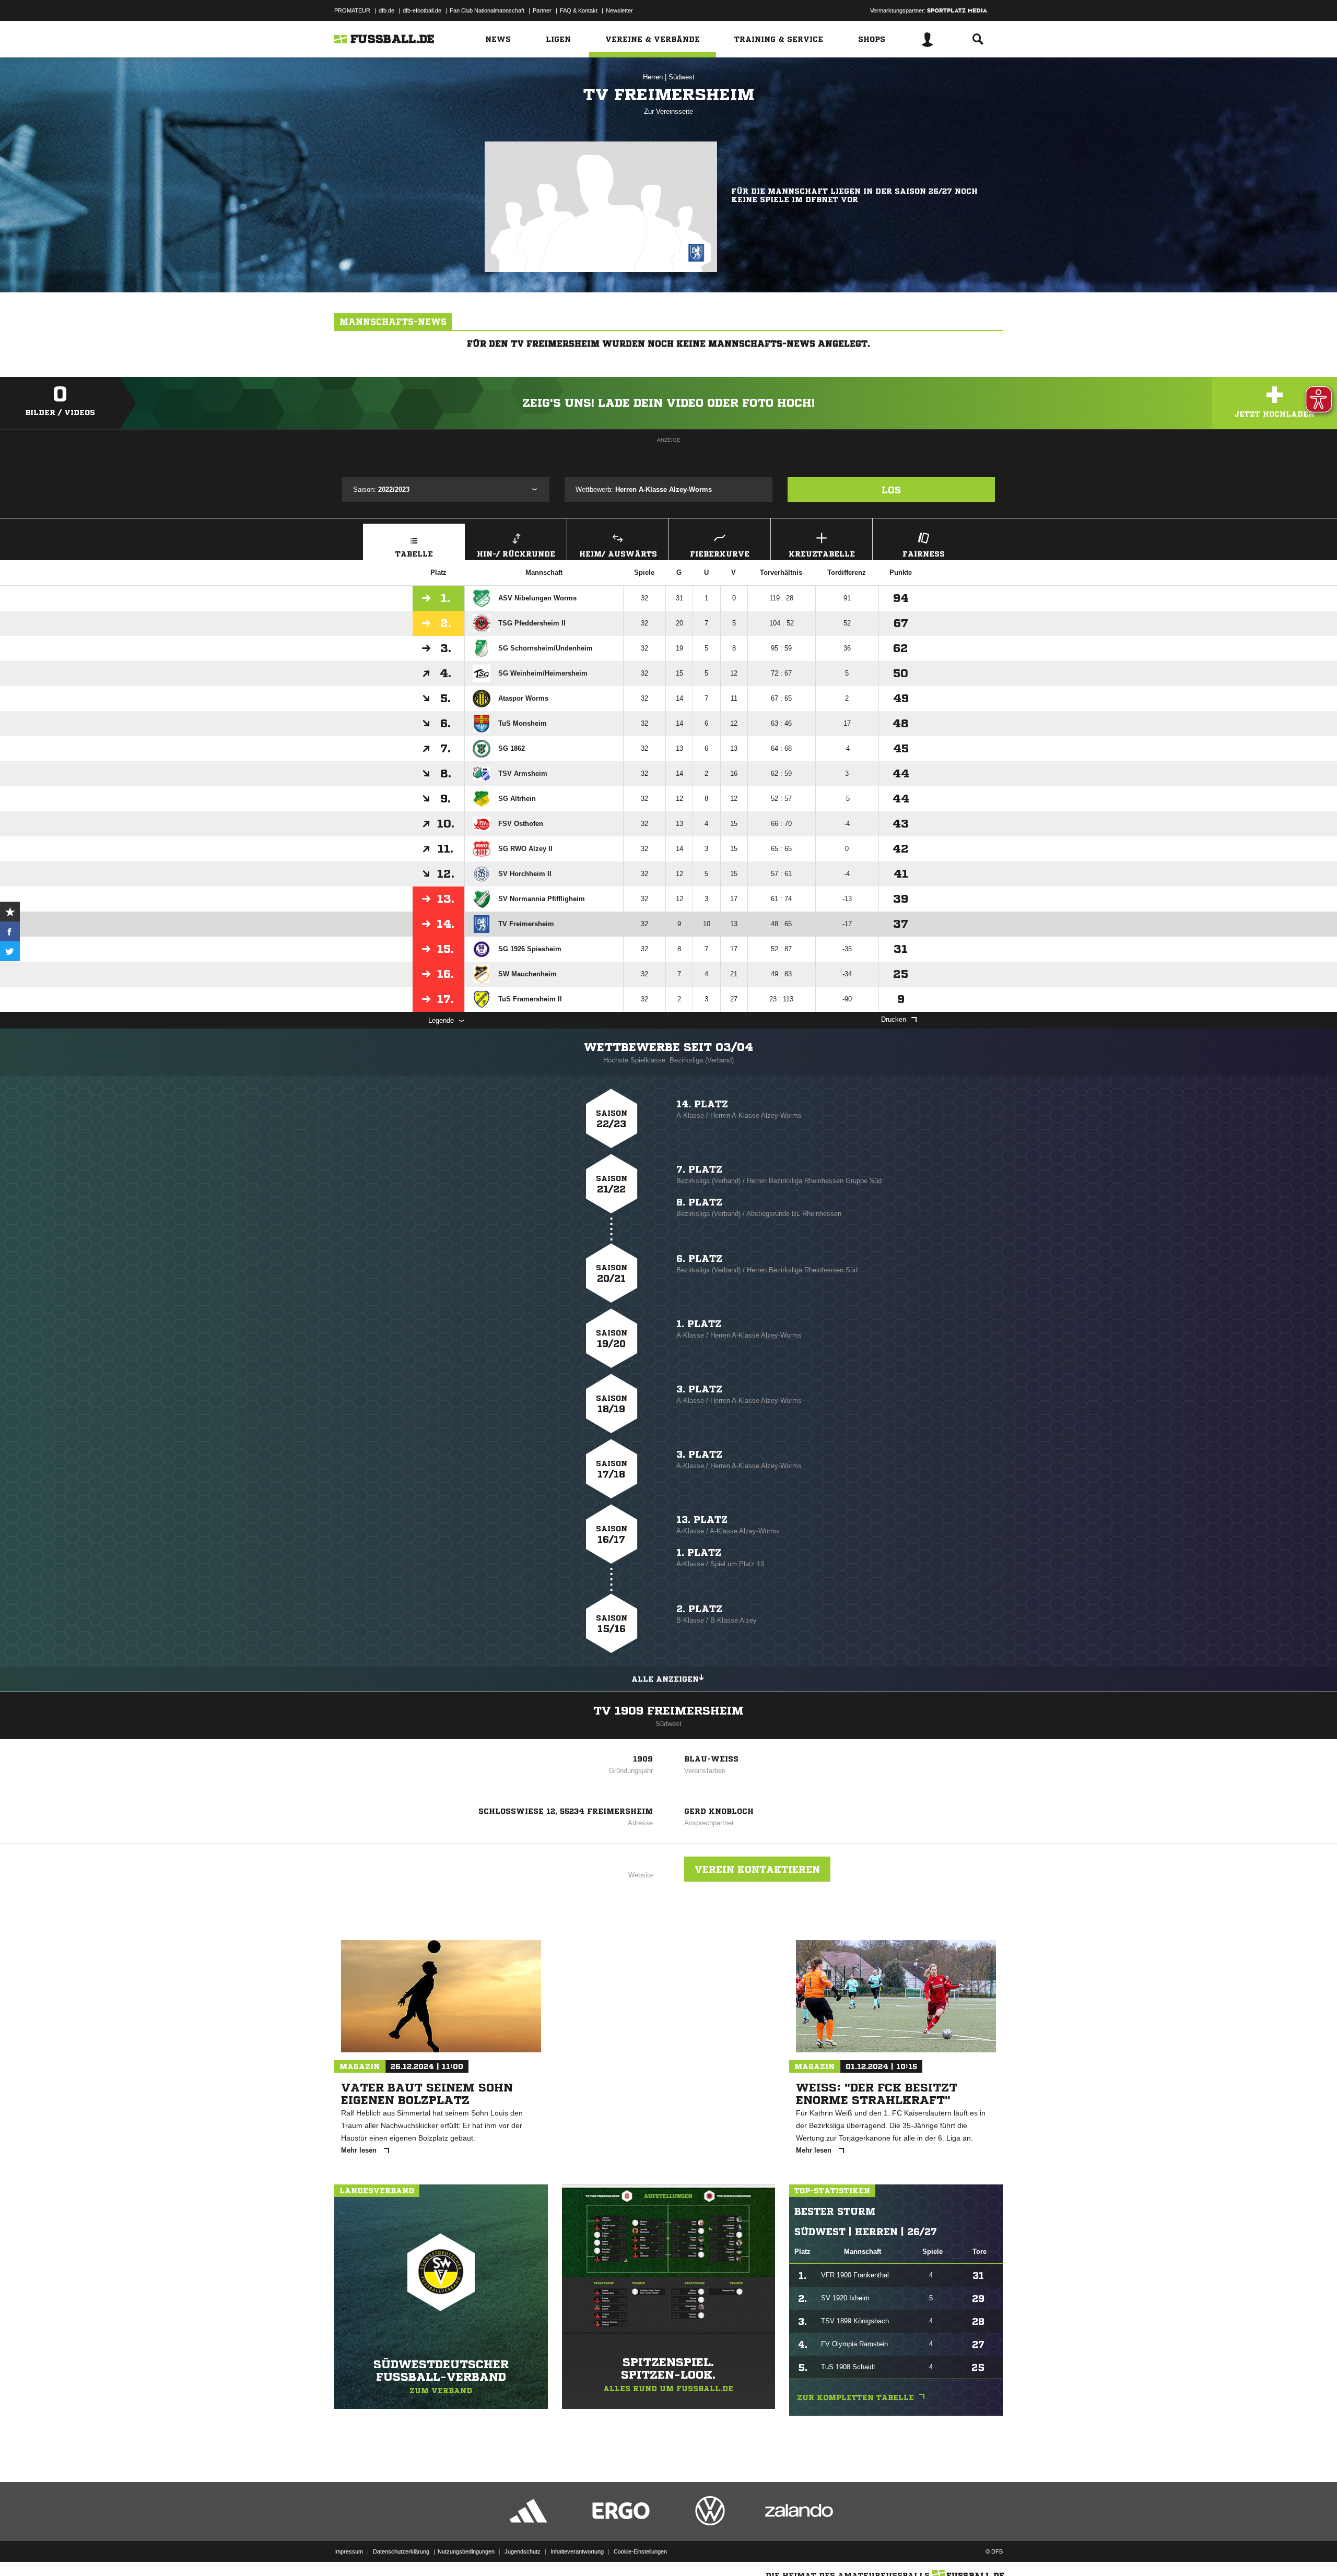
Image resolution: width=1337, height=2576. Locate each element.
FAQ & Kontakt (579, 10)
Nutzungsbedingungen (466, 2551)
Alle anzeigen (665, 1679)
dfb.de (386, 10)
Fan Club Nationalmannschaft (487, 10)
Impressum (349, 2551)
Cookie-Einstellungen (640, 2551)
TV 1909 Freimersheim (668, 1711)
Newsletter (619, 10)
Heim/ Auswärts (618, 554)
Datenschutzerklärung (401, 2551)
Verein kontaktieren (757, 1869)
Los (891, 490)
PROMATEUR (352, 10)
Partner (542, 10)
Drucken (894, 1019)
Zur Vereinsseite (668, 111)
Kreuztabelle (822, 554)
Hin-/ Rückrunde (516, 554)
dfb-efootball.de (422, 10)
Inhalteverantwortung (577, 2551)
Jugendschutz (523, 2551)
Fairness (924, 554)
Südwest (682, 77)
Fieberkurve (720, 554)
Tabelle (414, 554)
